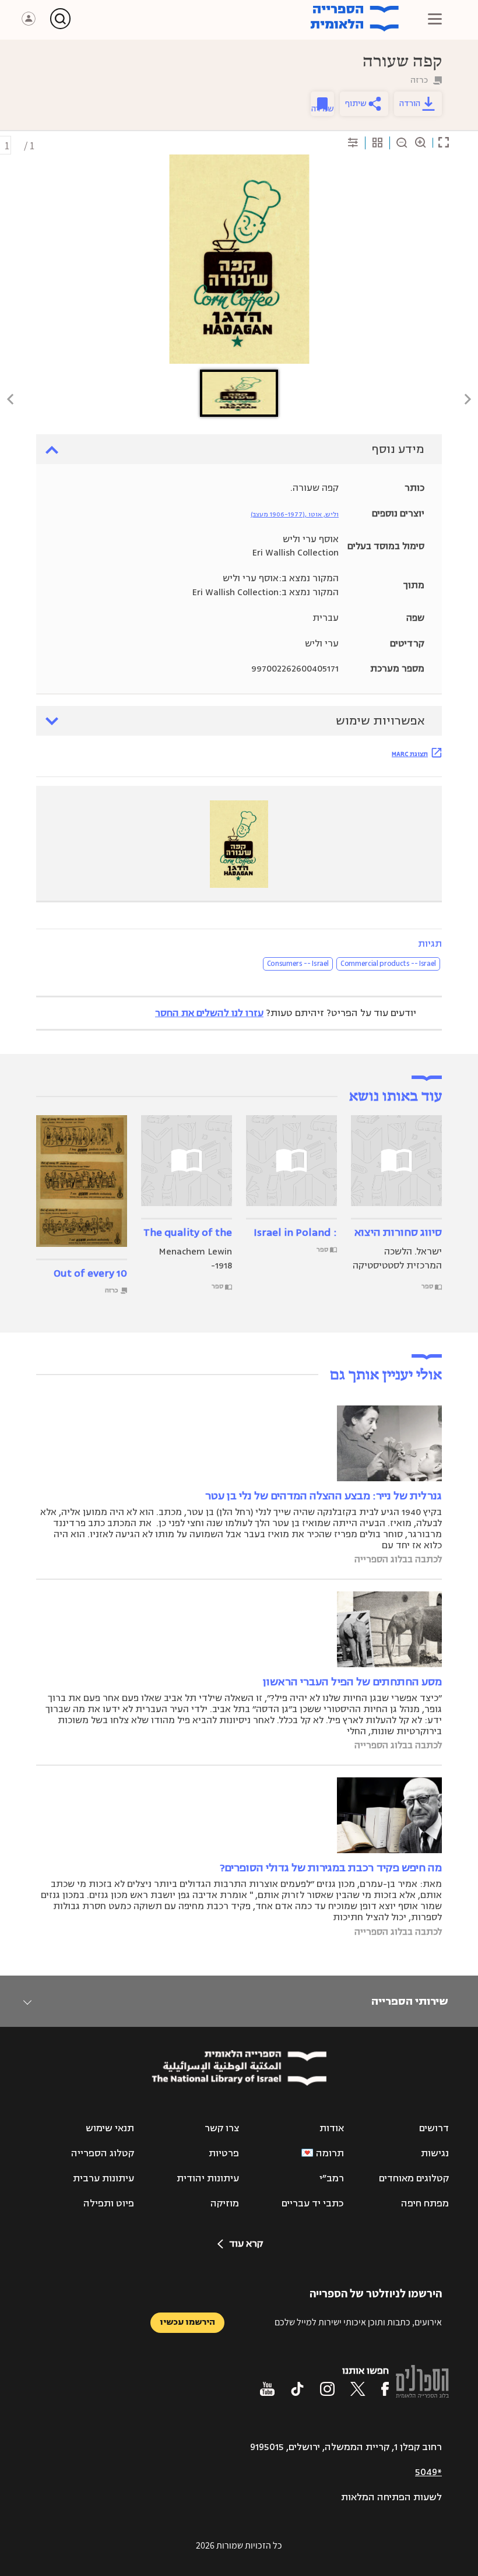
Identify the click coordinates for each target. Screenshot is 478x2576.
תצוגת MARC (410, 754)
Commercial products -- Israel (388, 964)
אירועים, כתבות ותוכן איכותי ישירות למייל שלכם (358, 2322)
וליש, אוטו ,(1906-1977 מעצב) (295, 514)
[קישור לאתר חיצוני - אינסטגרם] (327, 2389)
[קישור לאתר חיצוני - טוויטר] (358, 2389)
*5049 (428, 2472)
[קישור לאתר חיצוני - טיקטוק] (297, 2389)
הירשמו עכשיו (187, 2322)
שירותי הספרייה (410, 2001)
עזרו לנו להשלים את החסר (209, 1013)
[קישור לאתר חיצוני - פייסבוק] (385, 2389)
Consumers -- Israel (298, 964)
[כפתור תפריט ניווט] (435, 19)
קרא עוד (246, 2244)
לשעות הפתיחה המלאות (391, 2497)
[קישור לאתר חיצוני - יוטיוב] (267, 2389)
